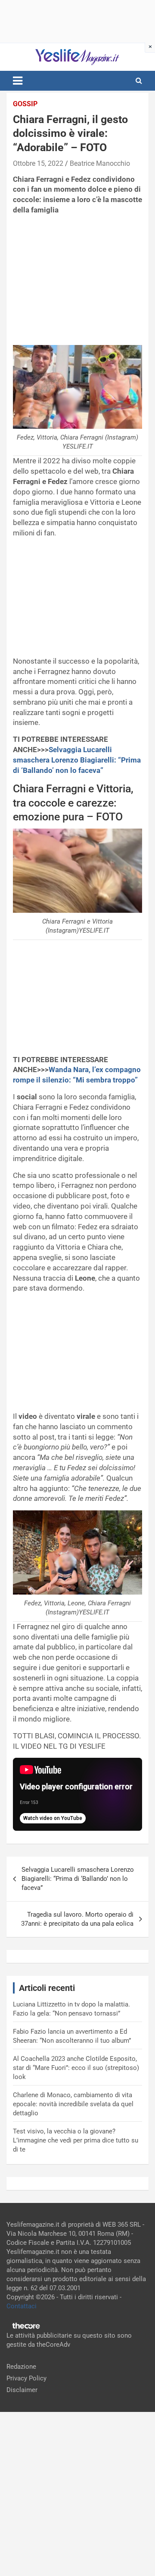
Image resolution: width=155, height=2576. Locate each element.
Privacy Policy (26, 2378)
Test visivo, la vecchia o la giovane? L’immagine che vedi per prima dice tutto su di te (76, 2140)
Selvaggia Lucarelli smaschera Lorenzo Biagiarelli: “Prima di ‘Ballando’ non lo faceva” (77, 760)
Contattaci (22, 2306)
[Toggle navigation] (18, 81)
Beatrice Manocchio (100, 163)
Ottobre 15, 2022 (38, 163)
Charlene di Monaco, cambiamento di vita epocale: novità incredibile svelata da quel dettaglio (73, 2104)
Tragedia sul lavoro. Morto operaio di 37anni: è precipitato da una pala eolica (77, 1919)
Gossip (25, 104)
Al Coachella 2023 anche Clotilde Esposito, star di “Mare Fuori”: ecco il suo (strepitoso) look (76, 2068)
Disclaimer (22, 2390)
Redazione (21, 2367)
